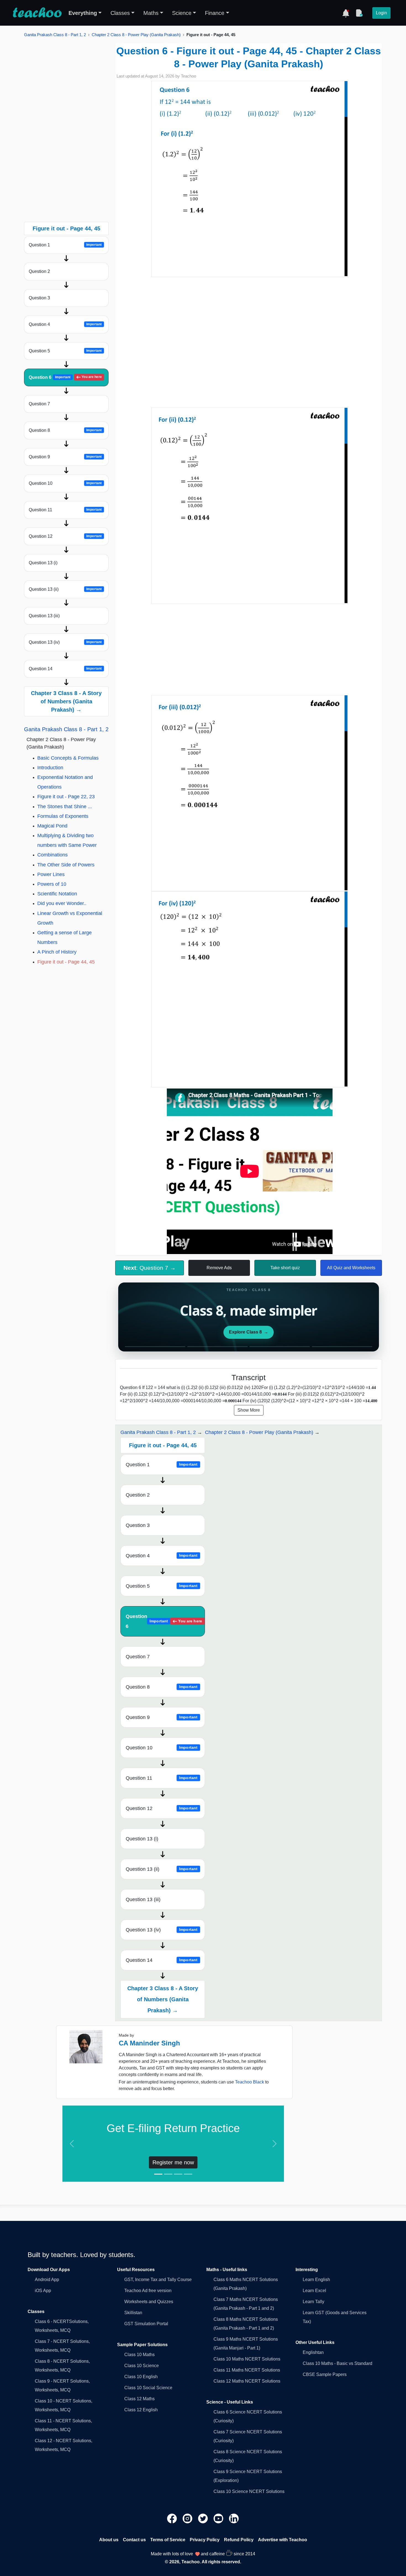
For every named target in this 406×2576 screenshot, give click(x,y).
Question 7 (39, 404)
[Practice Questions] (359, 13)
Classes (120, 13)
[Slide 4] (188, 2174)
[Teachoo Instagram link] (188, 2518)
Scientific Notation (57, 894)
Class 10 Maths (139, 2355)
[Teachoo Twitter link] (204, 2518)
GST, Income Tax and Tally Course (158, 2280)
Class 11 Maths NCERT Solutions (247, 2370)
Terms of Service (168, 2540)
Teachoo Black (250, 2082)
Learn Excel (314, 2291)
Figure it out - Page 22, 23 (66, 797)
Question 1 (65, 245)
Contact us (134, 2540)
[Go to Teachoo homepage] (37, 13)
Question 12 (65, 536)
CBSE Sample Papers (325, 2374)
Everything (83, 13)
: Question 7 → (150, 1268)
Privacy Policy (205, 2540)
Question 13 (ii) (65, 589)
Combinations (52, 855)
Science (182, 13)
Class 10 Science (142, 2366)
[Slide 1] (158, 2174)
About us (109, 2540)
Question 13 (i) (43, 563)
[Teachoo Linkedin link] (234, 2518)
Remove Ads (219, 1268)
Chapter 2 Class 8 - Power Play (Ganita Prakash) (136, 35)
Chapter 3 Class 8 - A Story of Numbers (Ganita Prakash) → (66, 701)
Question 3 (39, 298)
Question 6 (65, 377)
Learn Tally (313, 2302)
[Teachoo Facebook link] (173, 2518)
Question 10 (65, 483)
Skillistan (133, 2313)
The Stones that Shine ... (65, 807)
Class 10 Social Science (148, 2388)
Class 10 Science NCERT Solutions (249, 2491)
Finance (215, 13)
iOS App (43, 2291)
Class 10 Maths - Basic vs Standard (338, 2363)
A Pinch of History (57, 952)
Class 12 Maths (139, 2399)
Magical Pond (52, 826)
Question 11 (65, 510)
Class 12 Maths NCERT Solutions (247, 2381)
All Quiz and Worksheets (351, 1268)
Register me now (173, 2162)
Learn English (316, 2280)
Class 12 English (141, 2410)
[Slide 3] (178, 2174)
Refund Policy (239, 2540)
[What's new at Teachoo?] (346, 13)
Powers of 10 (52, 884)
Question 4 (65, 324)
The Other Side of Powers (66, 865)
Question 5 (65, 351)
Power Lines (51, 874)
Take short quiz (285, 1268)
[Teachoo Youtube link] (219, 2518)
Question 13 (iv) (65, 642)
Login (381, 13)
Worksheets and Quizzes (149, 2302)
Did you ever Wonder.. (62, 903)
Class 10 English (141, 2377)
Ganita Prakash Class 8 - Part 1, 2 (55, 35)
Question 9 (65, 457)
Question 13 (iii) (44, 616)
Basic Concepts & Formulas (68, 758)
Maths (151, 13)
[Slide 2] (168, 2174)
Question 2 (39, 271)
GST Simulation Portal (146, 2324)
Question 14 (65, 669)
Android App (47, 2280)
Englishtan (313, 2352)
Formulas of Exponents (63, 816)
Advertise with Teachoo (283, 2540)
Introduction (50, 768)
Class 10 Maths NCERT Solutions (247, 2359)
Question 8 (65, 430)
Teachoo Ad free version (148, 2291)
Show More (249, 1410)
